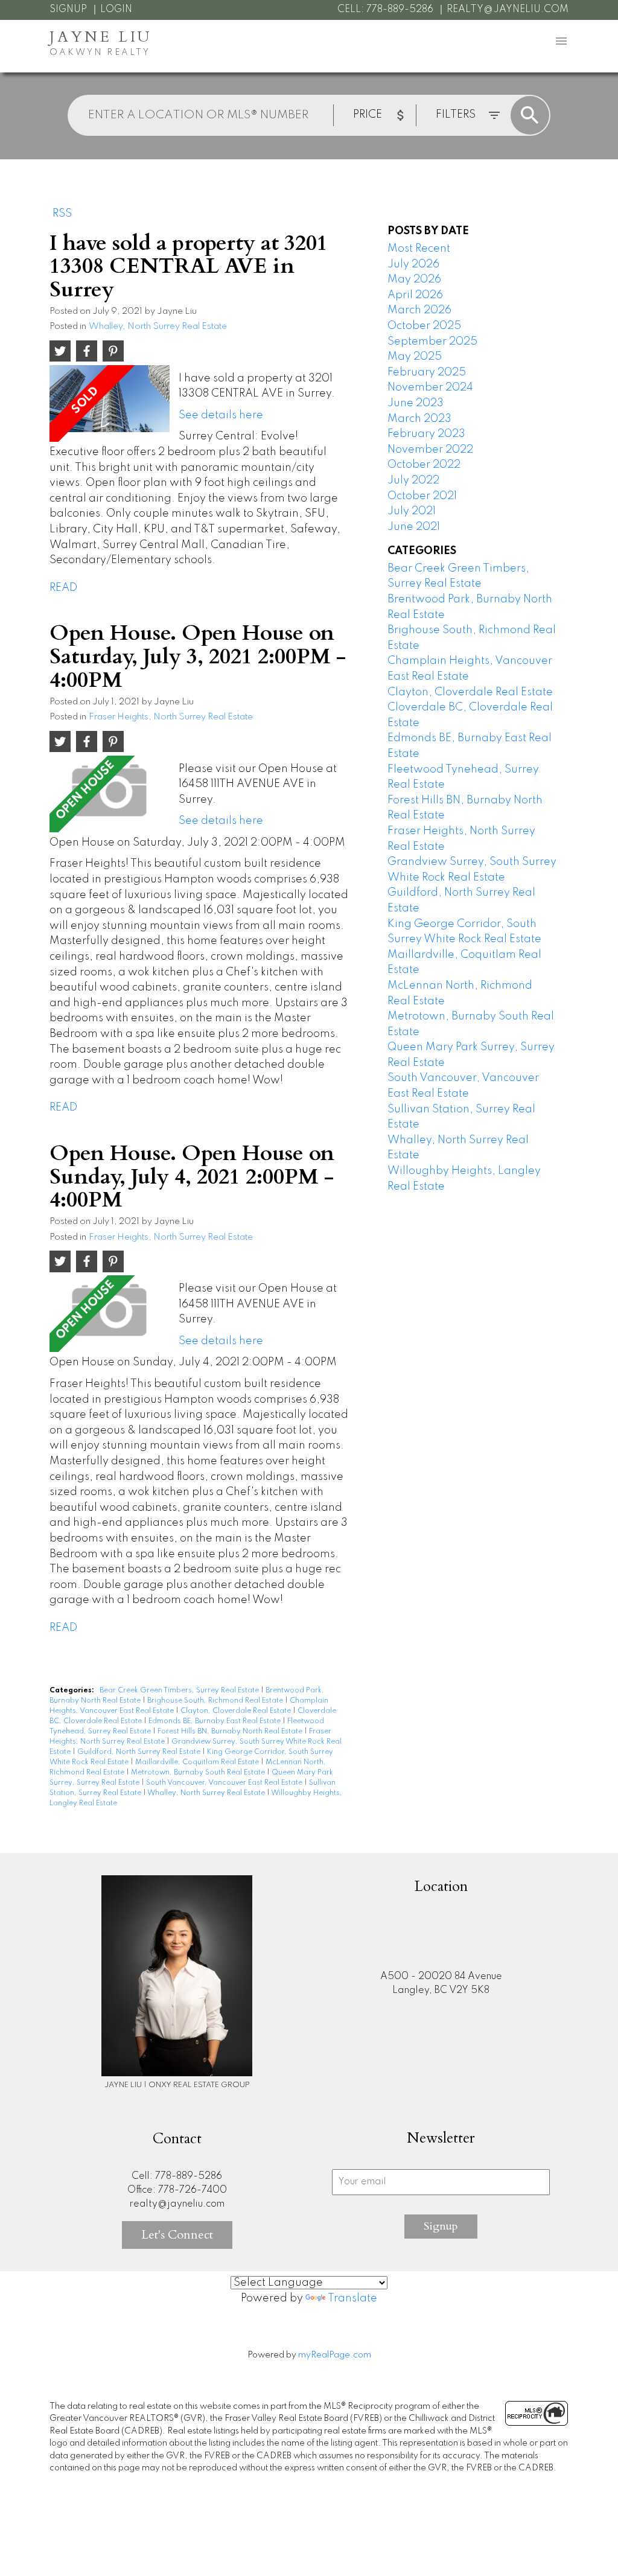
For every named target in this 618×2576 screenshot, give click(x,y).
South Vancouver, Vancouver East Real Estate (225, 1783)
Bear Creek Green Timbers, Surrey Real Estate (180, 1691)
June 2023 (416, 403)
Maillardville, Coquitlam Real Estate (198, 1762)
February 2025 (427, 372)
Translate (352, 2298)
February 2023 (426, 434)
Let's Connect (177, 2235)
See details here (221, 415)
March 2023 (419, 419)
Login (116, 10)
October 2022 (424, 465)
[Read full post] (110, 403)
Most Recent (419, 249)
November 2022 (430, 450)
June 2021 (414, 527)
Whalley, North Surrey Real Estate (158, 327)
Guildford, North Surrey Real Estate (140, 1752)
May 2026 (414, 279)
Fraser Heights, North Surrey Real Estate (171, 717)
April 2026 (415, 295)
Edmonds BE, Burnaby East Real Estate (215, 1721)
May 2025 (415, 357)
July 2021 (412, 511)
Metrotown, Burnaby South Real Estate (199, 1773)
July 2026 (413, 264)
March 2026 (419, 310)
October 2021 (422, 496)
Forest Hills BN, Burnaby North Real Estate (231, 1732)
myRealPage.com (335, 2355)
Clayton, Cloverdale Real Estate (237, 1711)
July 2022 (413, 480)
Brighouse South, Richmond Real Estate (216, 1701)
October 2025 (424, 326)
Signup (68, 10)
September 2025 (432, 342)
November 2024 (430, 387)
